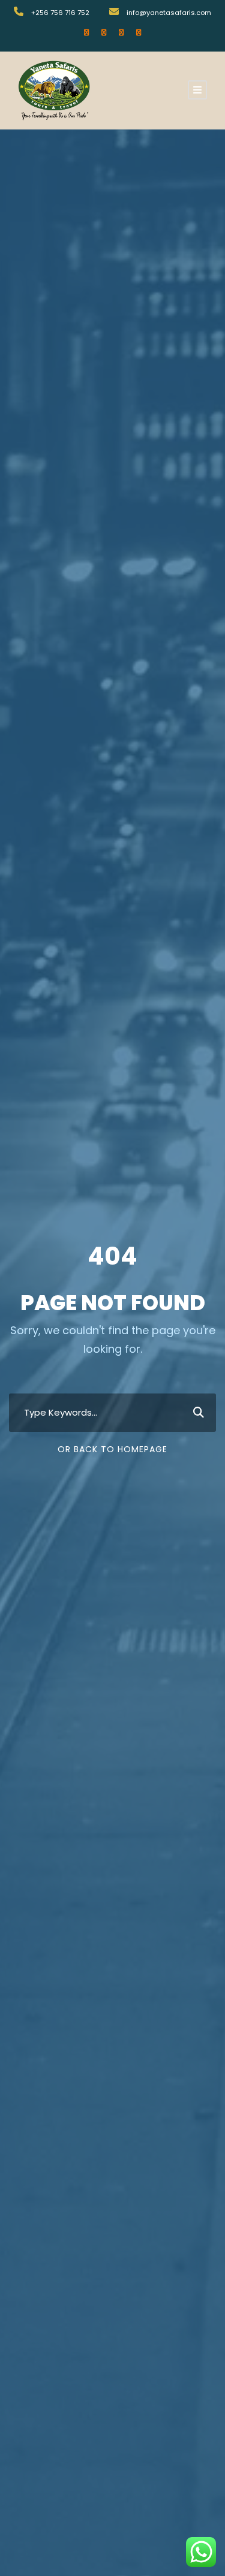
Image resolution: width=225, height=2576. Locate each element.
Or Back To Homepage (112, 1449)
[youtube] (121, 32)
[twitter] (104, 32)
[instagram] (139, 32)
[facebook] (86, 32)
